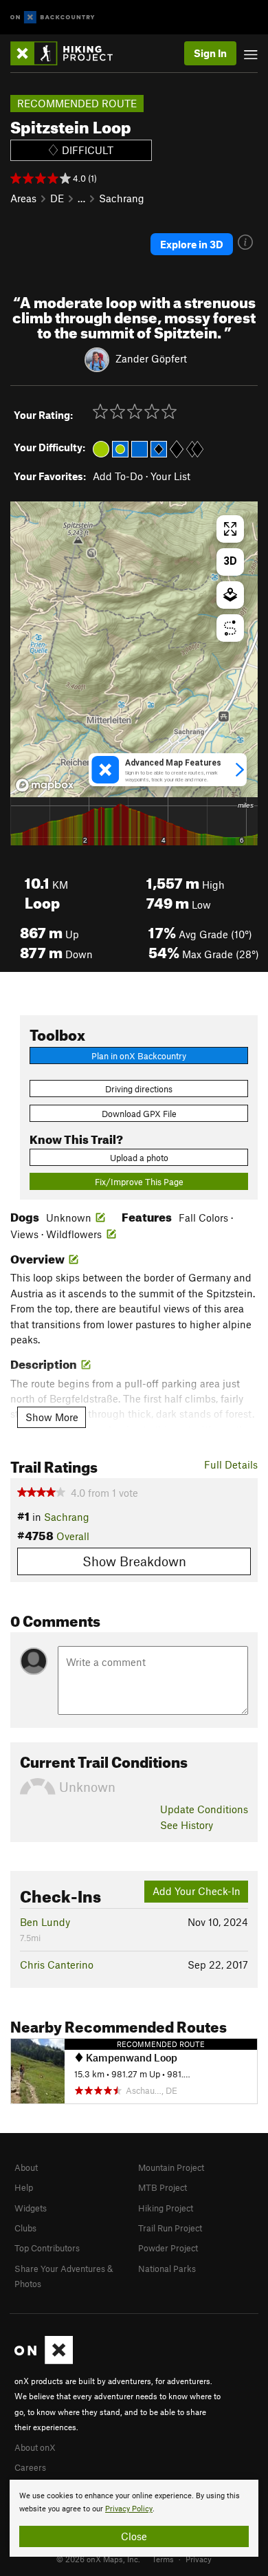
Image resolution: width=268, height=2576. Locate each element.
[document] (134, 2518)
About (26, 2167)
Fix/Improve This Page (139, 1182)
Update (204, 1809)
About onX (35, 2447)
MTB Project (163, 2187)
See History (187, 1825)
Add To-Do (118, 476)
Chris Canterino (57, 1965)
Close (134, 2536)
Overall (73, 1536)
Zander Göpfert (151, 358)
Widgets (31, 2208)
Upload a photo (139, 1158)
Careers (30, 2467)
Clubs (25, 2228)
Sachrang (122, 198)
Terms (163, 2559)
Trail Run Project (170, 2228)
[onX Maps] (44, 2361)
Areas (23, 198)
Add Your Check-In (197, 1891)
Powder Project (168, 2248)
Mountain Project (171, 2167)
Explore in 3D (192, 244)
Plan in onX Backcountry (139, 1056)
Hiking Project (166, 2208)
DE (57, 198)
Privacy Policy (129, 2509)
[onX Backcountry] (53, 18)
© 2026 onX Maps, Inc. (98, 2559)
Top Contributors (47, 2248)
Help (24, 2187)
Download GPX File (139, 1114)
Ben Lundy (45, 1922)
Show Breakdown (134, 1561)
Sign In (210, 53)
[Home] (68, 53)
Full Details (231, 1464)
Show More (52, 1417)
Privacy (199, 2559)
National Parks (167, 2269)
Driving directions (139, 1089)
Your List (170, 476)
